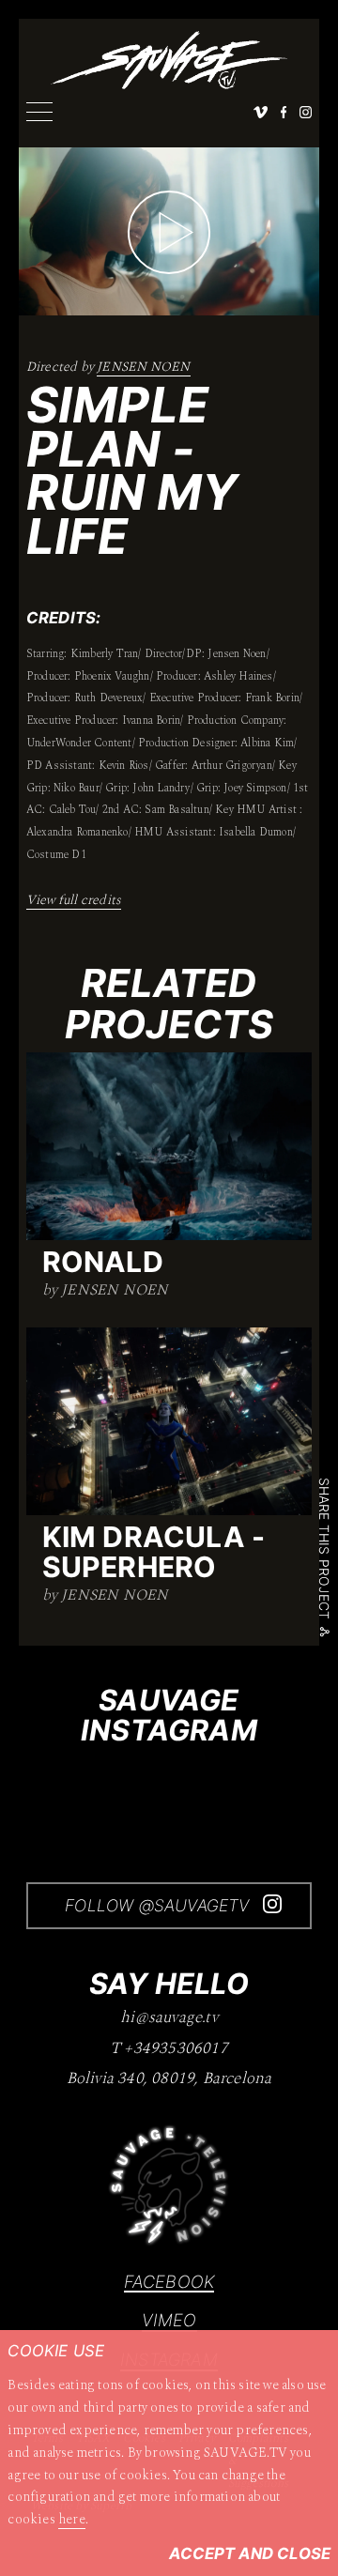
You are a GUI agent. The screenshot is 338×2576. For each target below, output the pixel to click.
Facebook (169, 2281)
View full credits (74, 900)
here (72, 2519)
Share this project (325, 1549)
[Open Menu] (39, 112)
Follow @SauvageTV (160, 1905)
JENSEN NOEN (143, 367)
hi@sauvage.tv (169, 2018)
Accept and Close (250, 2553)
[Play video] (169, 232)
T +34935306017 (169, 2049)
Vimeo (169, 2320)
